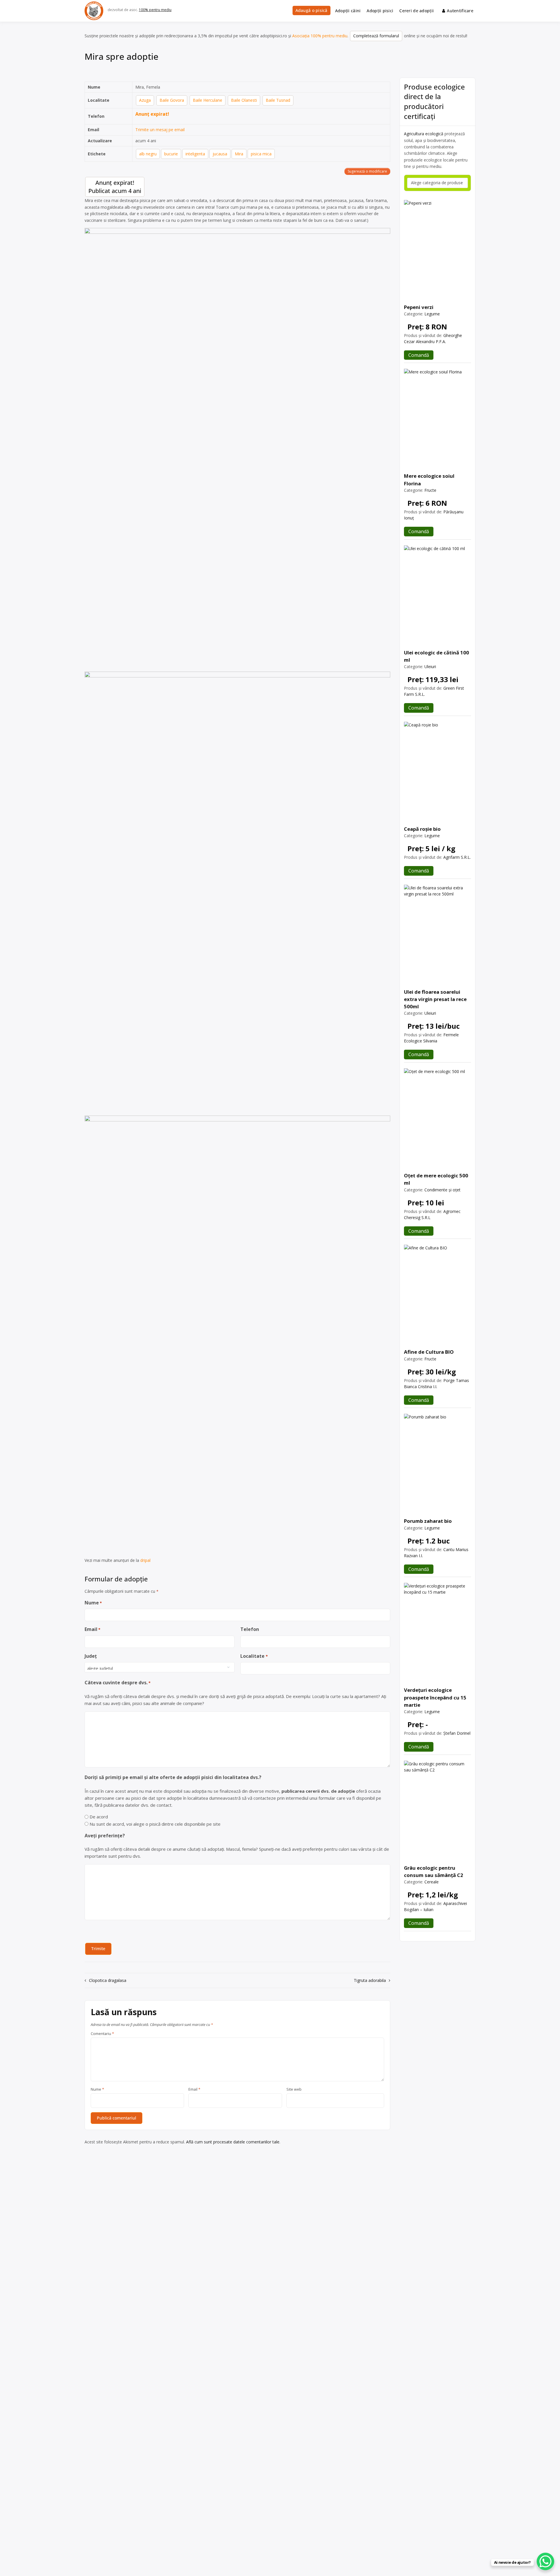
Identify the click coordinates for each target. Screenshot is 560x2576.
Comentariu (102, 2034)
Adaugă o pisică (311, 10)
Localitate (254, 1656)
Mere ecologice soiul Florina (429, 480)
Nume (93, 1603)
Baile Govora (172, 100)
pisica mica (261, 154)
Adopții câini (348, 11)
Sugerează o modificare (367, 171)
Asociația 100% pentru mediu (320, 36)
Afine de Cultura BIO (429, 1352)
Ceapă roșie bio (422, 829)
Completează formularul (376, 36)
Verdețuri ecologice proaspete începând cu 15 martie (435, 1697)
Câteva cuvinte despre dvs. (118, 1683)
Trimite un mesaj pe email (160, 130)
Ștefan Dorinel (457, 1733)
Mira (239, 154)
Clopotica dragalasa (108, 1980)
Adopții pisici (380, 11)
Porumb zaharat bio (428, 1521)
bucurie (171, 154)
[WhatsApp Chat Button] (545, 2561)
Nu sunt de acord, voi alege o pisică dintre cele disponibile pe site (155, 1824)
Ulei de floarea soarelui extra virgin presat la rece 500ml (435, 999)
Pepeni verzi (419, 307)
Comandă (419, 355)
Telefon (250, 1629)
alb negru (148, 154)
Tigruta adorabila (370, 1980)
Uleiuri (430, 667)
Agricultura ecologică (424, 134)
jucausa (220, 154)
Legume (432, 314)
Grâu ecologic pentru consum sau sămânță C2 (434, 1871)
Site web (294, 2089)
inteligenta (195, 154)
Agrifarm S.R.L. (457, 857)
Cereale (432, 1882)
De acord (99, 1817)
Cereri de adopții (416, 11)
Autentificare (460, 11)
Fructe (430, 490)
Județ (91, 1656)
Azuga (145, 100)
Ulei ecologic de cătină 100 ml (436, 656)
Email (92, 1629)
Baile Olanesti (244, 100)
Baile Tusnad (278, 100)
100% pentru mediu (155, 10)
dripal (145, 1560)
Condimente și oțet (442, 1190)
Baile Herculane (208, 100)
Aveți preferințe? (105, 1836)
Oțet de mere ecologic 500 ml (436, 1179)
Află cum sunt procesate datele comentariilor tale (233, 2142)
